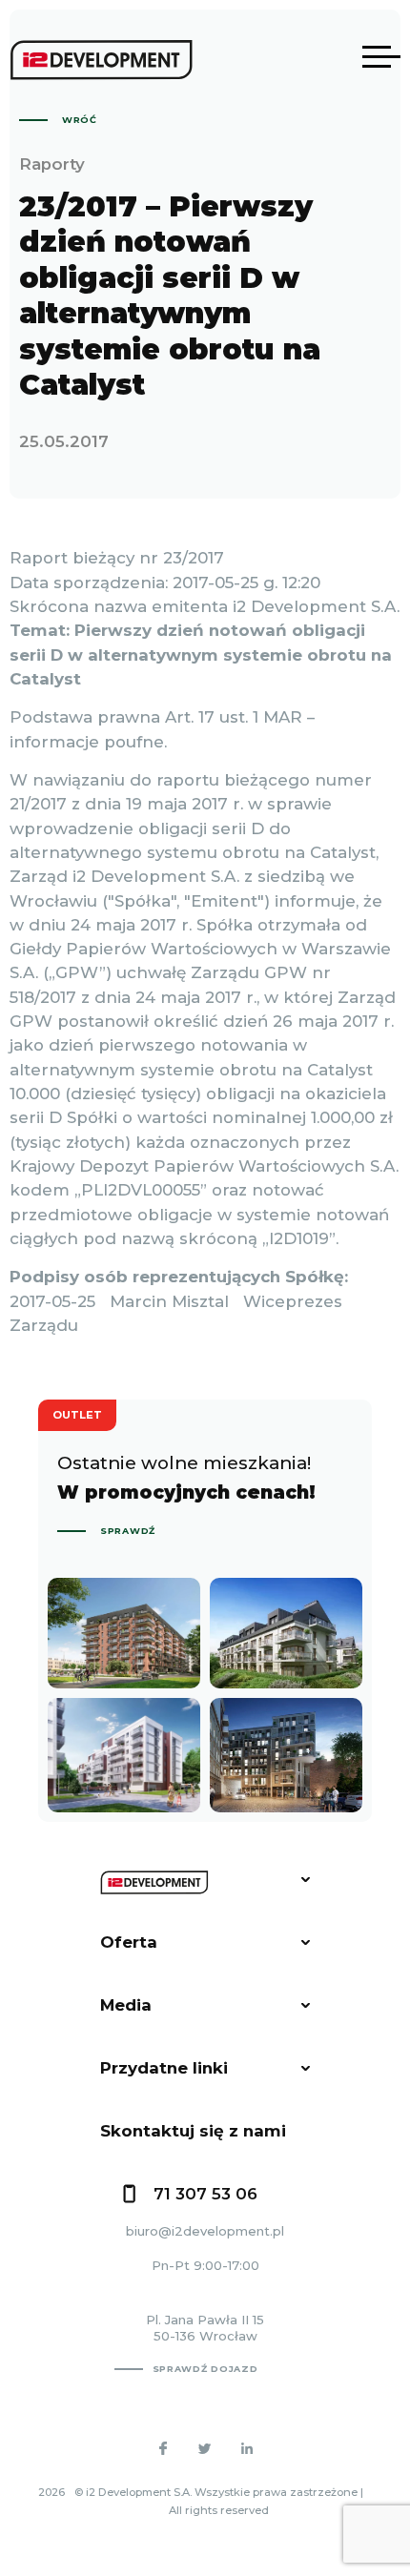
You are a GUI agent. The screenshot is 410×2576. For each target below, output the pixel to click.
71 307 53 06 (205, 2194)
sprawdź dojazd (205, 2369)
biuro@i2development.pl (205, 2231)
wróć (80, 120)
